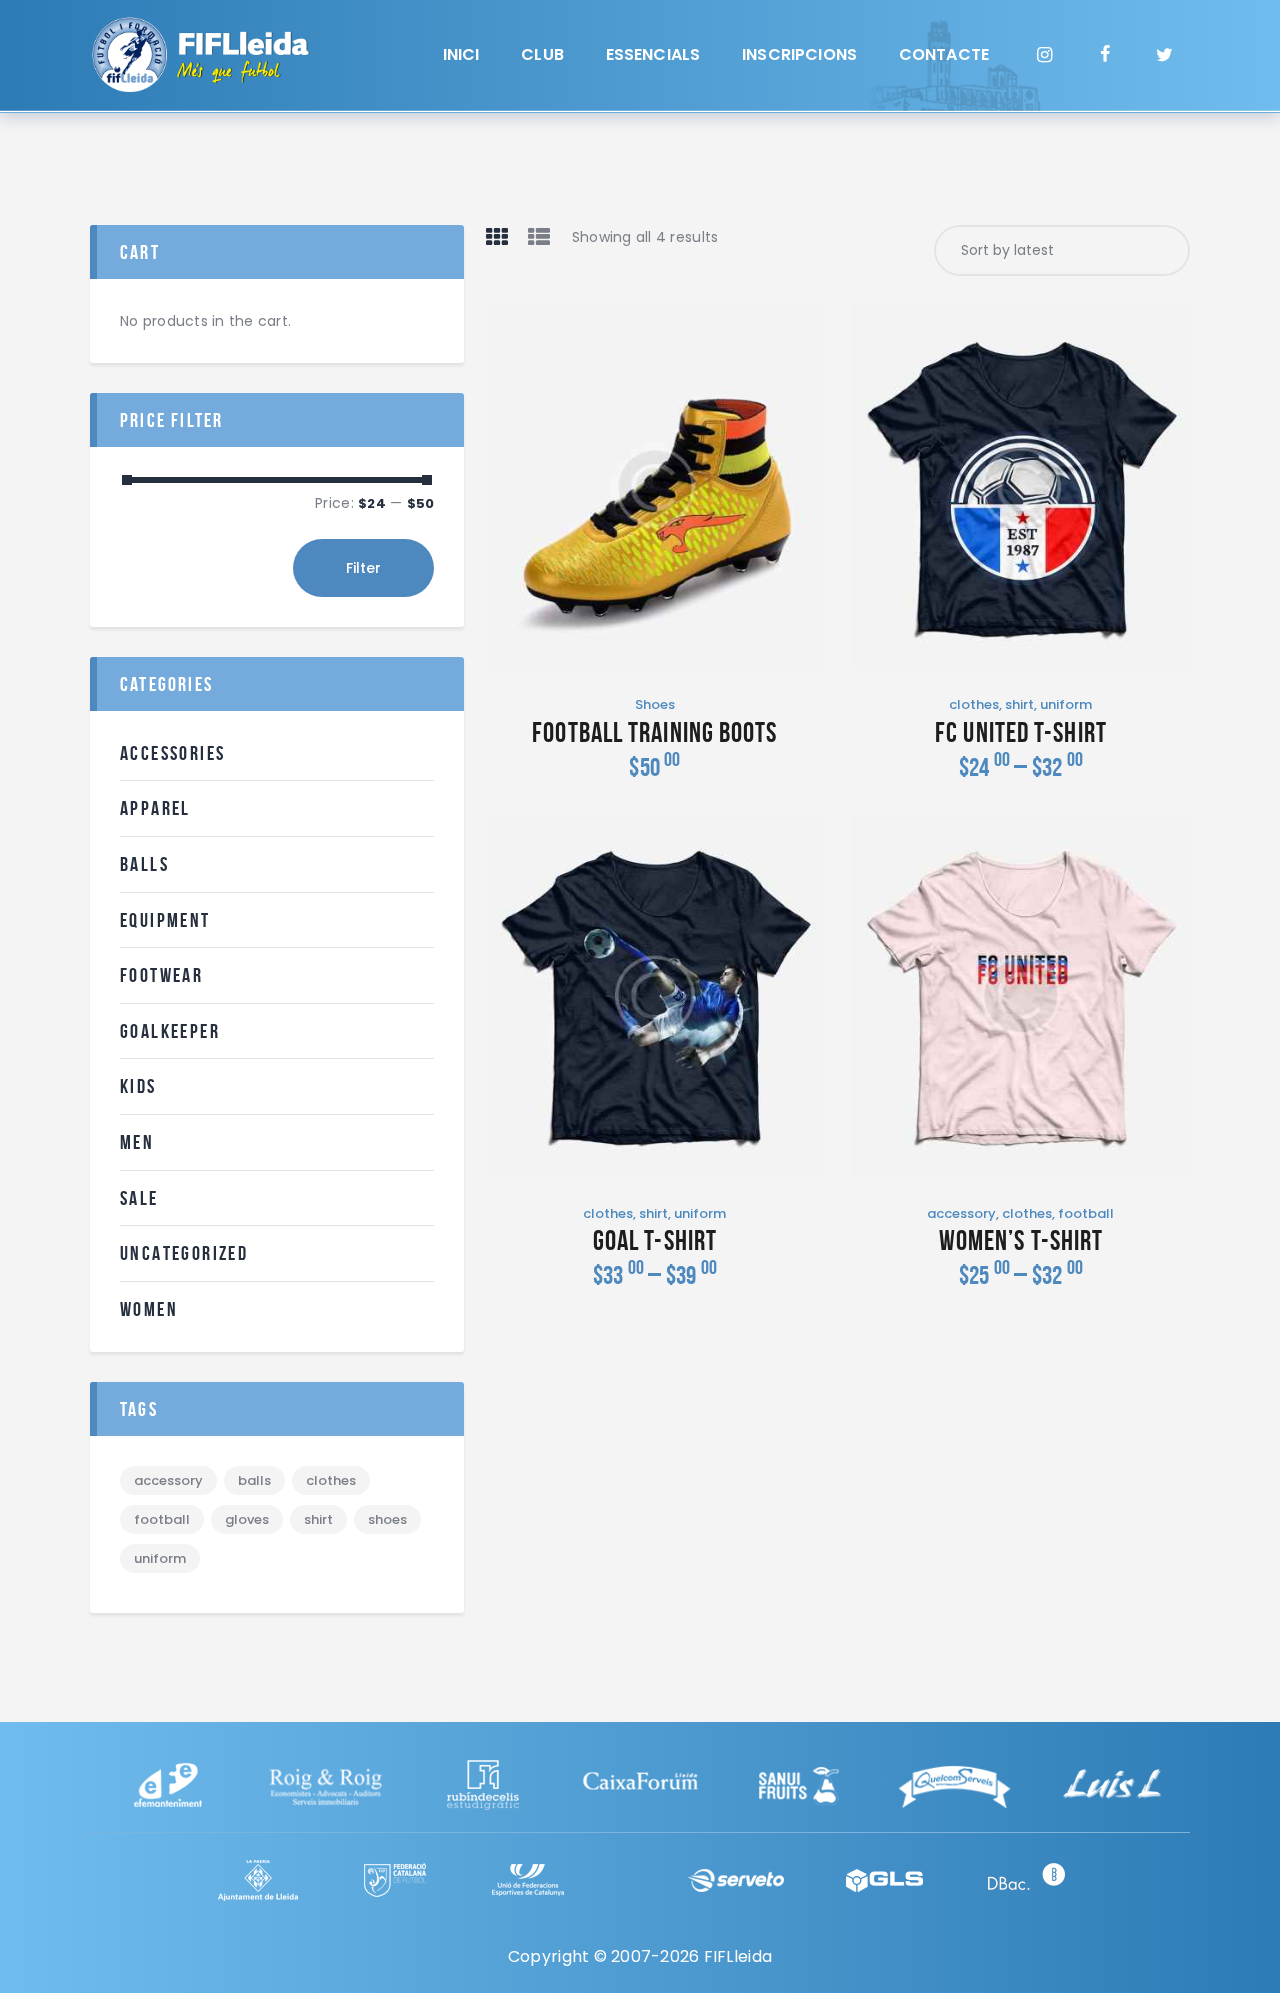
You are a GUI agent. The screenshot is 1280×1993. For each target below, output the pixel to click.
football (1086, 1213)
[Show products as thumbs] (497, 236)
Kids (138, 1086)
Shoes (655, 704)
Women (149, 1309)
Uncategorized (184, 1253)
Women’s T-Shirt (1021, 1241)
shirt (1019, 704)
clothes (974, 704)
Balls (144, 864)
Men (137, 1142)
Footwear (161, 975)
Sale (139, 1198)
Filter (363, 568)
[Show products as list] (539, 236)
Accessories (172, 753)
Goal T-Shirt (655, 1241)
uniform (1066, 704)
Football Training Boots (654, 733)
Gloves (247, 1519)
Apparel (155, 808)
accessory (961, 1213)
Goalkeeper (170, 1031)
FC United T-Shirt (1021, 733)
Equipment (165, 920)
